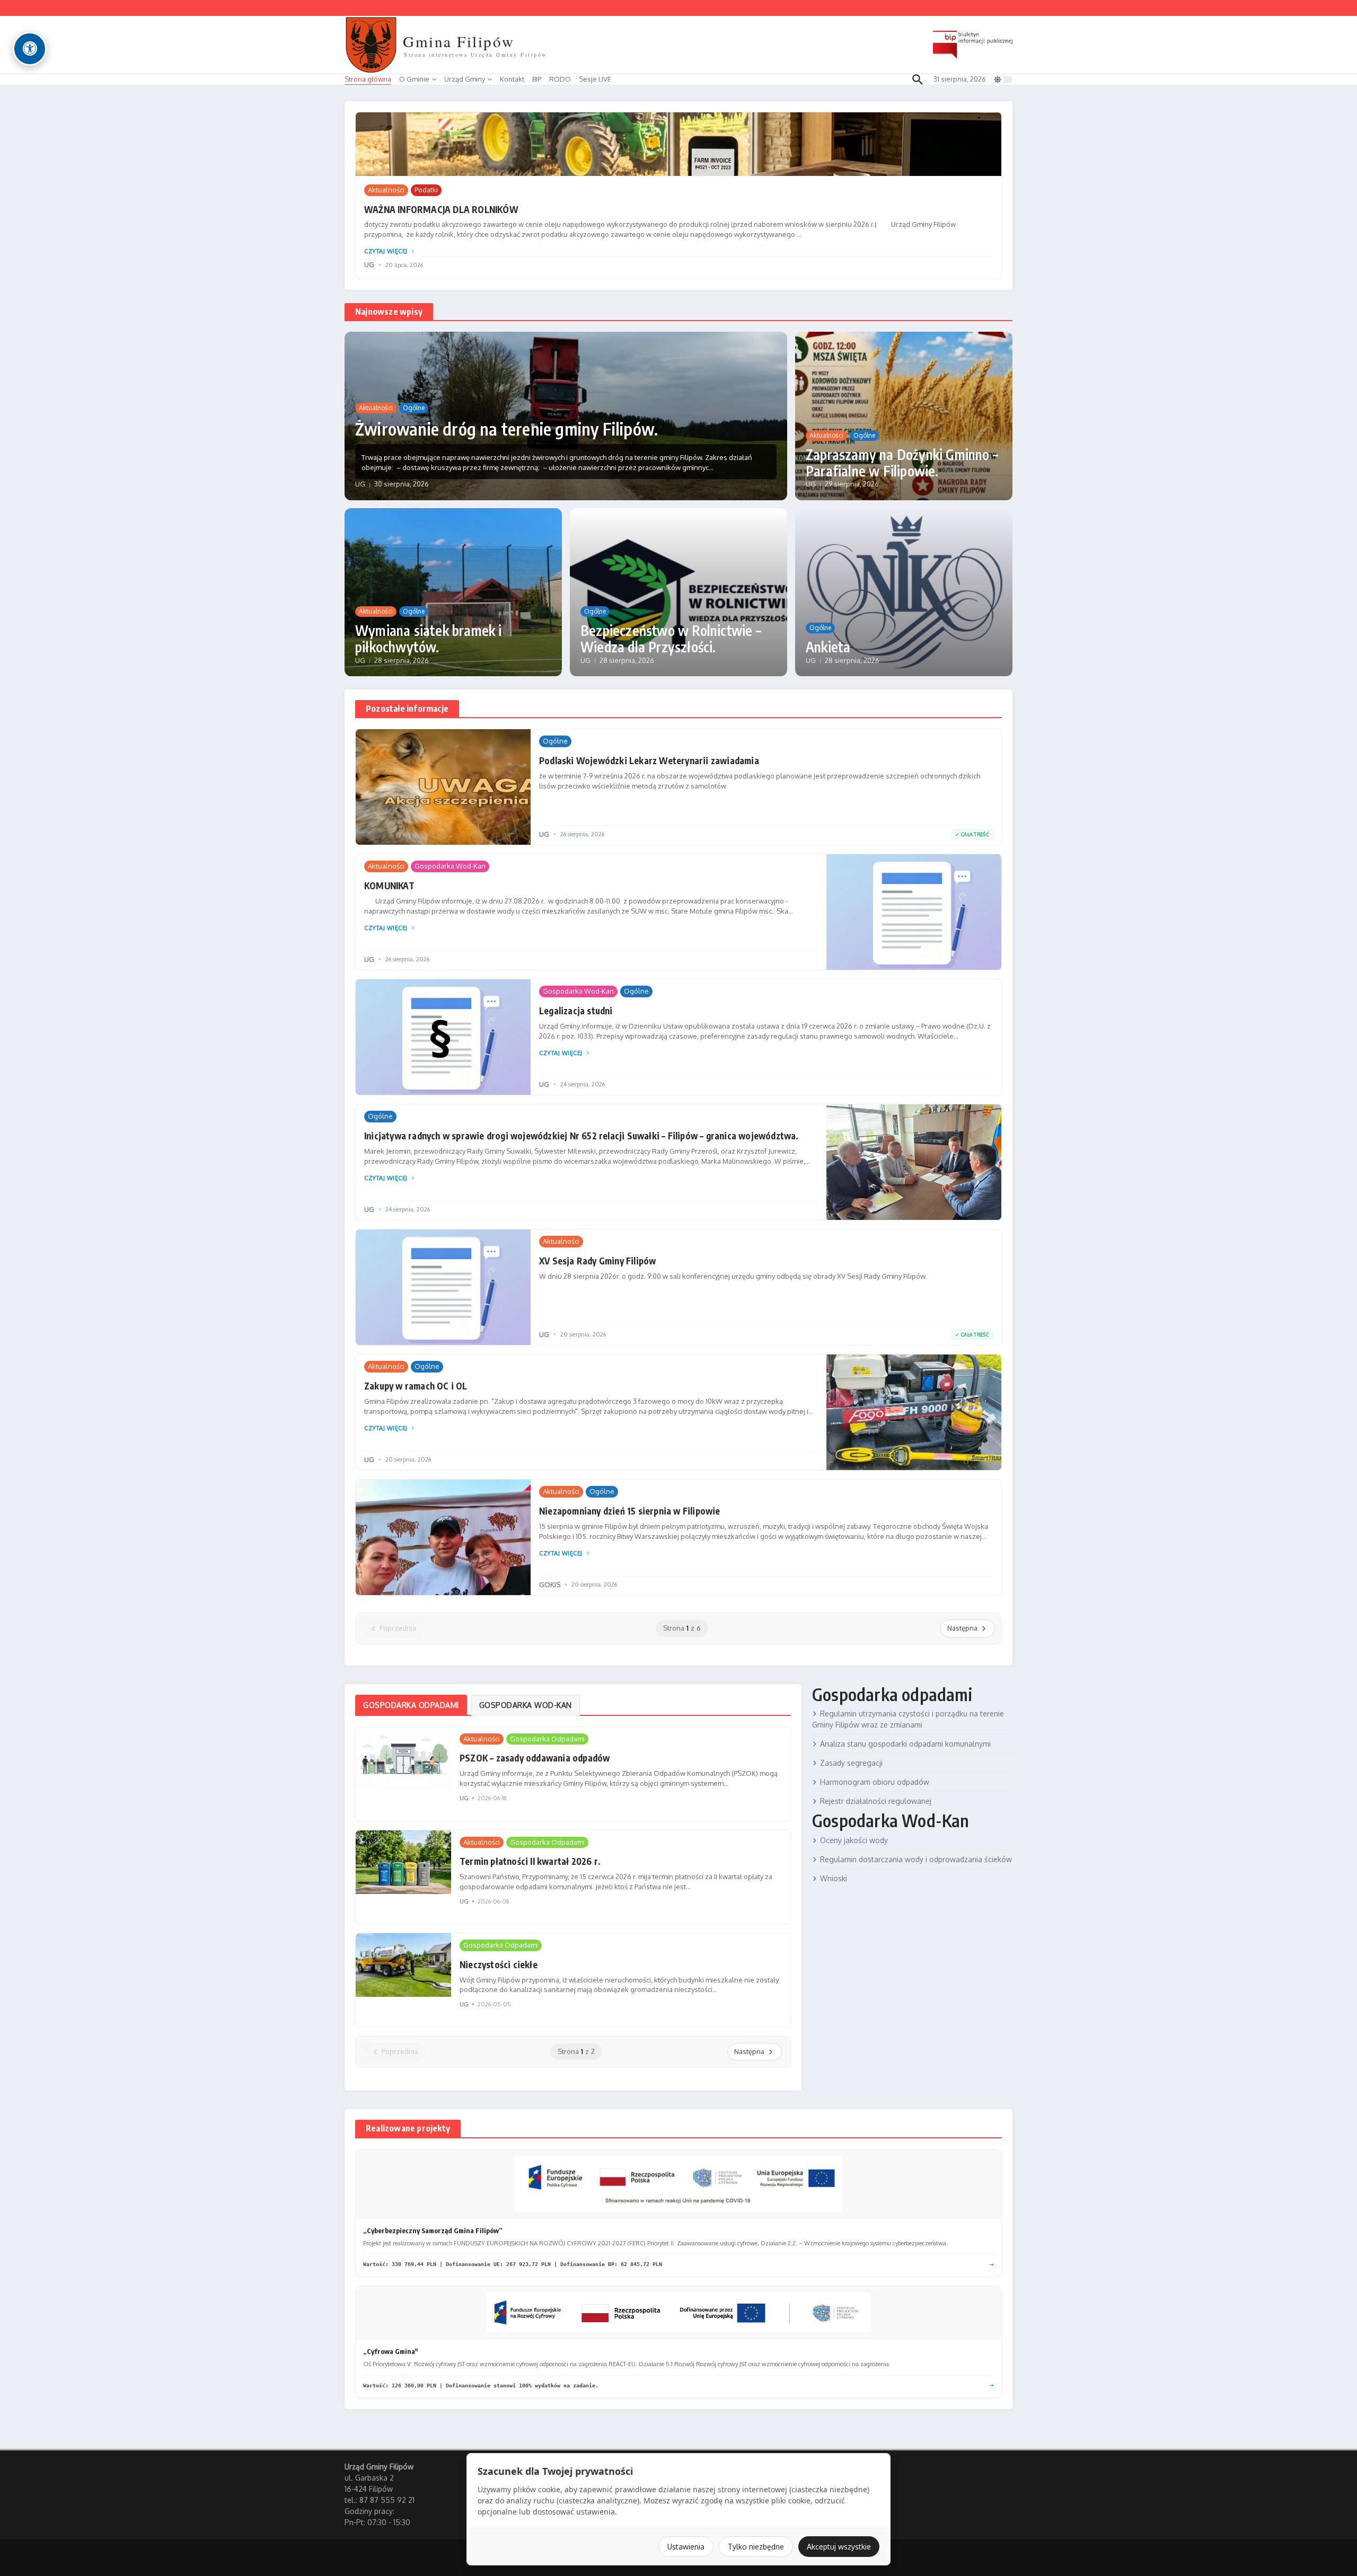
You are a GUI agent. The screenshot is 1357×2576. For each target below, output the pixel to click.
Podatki (426, 190)
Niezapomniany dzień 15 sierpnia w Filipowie (630, 1511)
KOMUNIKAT (389, 886)
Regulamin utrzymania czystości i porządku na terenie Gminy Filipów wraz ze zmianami (908, 1719)
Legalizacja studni (576, 1011)
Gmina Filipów (459, 41)
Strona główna (368, 79)
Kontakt (512, 79)
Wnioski (834, 1878)
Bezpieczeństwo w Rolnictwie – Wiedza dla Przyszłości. (671, 639)
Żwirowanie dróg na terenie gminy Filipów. (506, 429)
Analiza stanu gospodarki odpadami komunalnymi (905, 1744)
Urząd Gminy (465, 79)
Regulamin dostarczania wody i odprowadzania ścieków (916, 1859)
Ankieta (828, 647)
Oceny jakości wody (854, 1840)
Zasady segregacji (851, 1763)
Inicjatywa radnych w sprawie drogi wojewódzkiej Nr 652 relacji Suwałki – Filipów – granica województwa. (581, 1136)
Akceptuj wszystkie (839, 2547)
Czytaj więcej (386, 251)
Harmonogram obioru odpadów (875, 1782)
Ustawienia (686, 2547)
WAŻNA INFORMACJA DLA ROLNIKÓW (441, 209)
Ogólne (414, 408)
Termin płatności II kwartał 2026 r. (530, 1861)
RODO (560, 79)
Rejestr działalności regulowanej (876, 1801)
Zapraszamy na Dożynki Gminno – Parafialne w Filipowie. (902, 463)
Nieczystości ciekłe (499, 1964)
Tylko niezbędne (756, 2547)
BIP (537, 79)
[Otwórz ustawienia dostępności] (30, 49)
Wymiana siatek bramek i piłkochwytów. (429, 639)
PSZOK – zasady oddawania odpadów (535, 1758)
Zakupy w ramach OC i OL (416, 1386)
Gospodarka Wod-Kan (450, 866)
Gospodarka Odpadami (547, 1739)
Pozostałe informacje (407, 709)
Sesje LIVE (595, 79)
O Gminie (414, 79)
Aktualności (386, 190)
